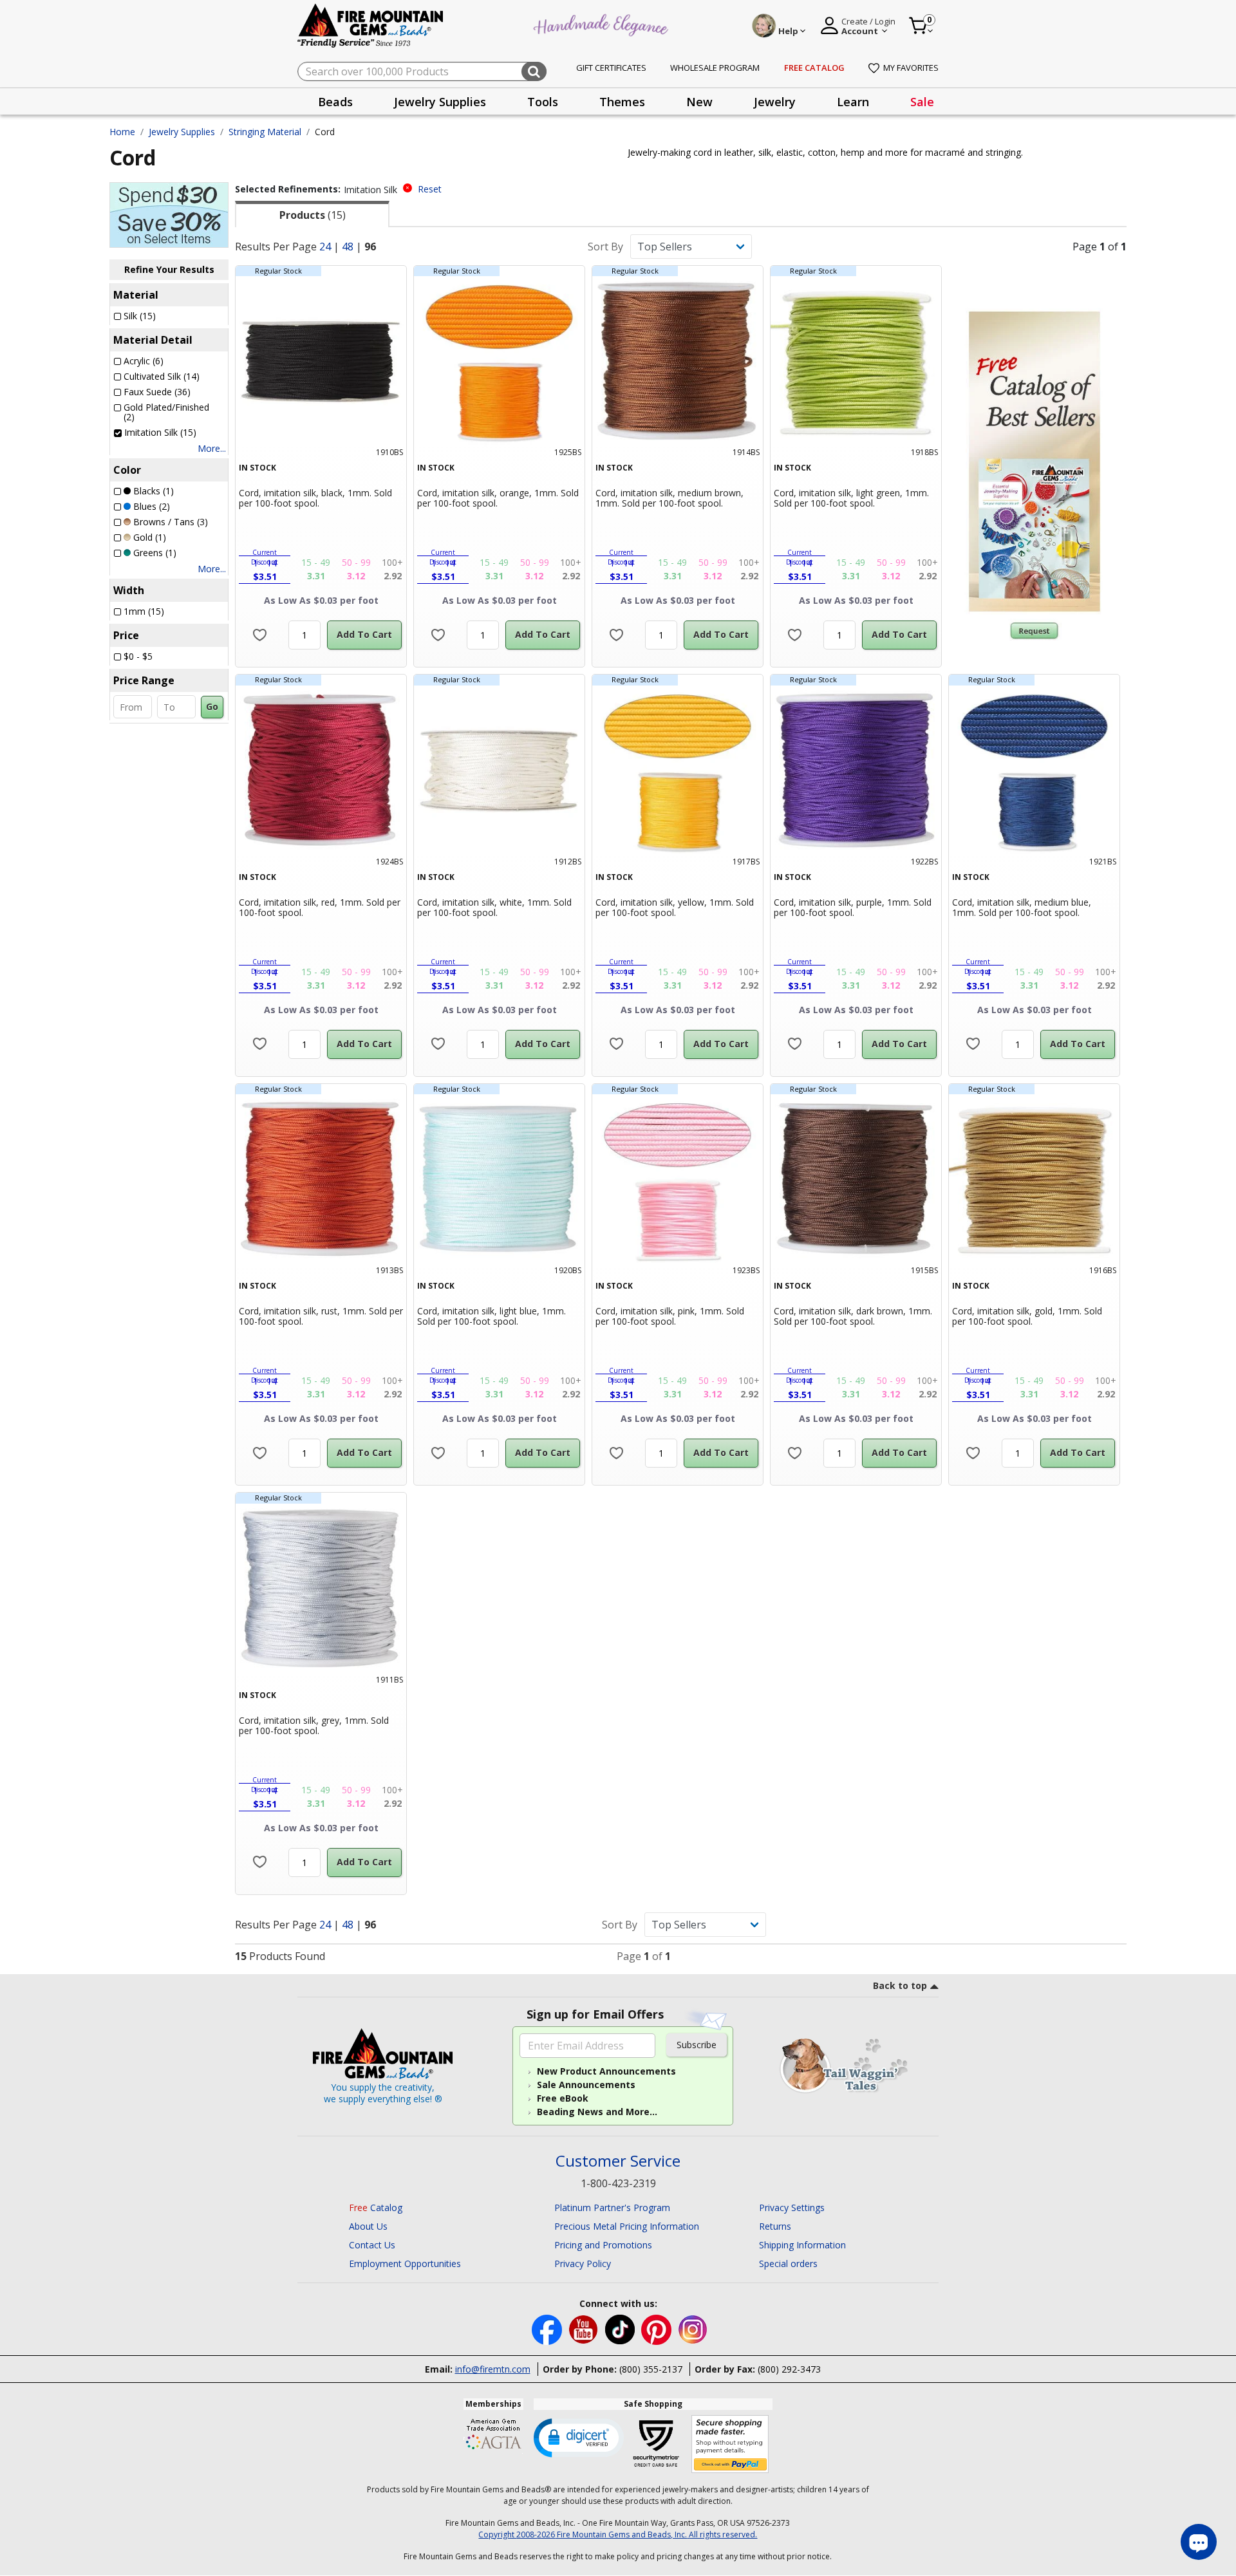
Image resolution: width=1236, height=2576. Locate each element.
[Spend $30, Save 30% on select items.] (169, 214)
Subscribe (697, 2045)
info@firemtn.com (493, 2369)
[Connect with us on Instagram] (693, 2329)
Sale (922, 102)
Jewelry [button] (775, 102)
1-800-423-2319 (618, 2183)
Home (122, 132)
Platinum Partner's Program (612, 2207)
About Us (368, 2226)
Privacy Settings (792, 2207)
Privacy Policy (583, 2263)
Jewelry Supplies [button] (440, 102)
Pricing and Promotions (603, 2245)
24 (325, 247)
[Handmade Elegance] (603, 23)
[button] (579, 2437)
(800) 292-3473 (789, 2369)
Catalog (376, 2207)
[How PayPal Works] (730, 2444)
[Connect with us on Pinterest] (658, 2329)
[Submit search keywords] (534, 71)
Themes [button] (622, 102)
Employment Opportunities (405, 2263)
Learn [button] (853, 102)
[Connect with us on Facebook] (548, 2329)
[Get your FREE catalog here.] (1034, 462)
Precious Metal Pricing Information (627, 2226)
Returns (775, 2226)
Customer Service (618, 2161)
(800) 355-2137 (651, 2369)
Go (212, 706)
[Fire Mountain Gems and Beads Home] (371, 25)
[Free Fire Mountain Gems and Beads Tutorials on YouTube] (585, 2329)
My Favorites (911, 68)
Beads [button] (335, 102)
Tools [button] (543, 102)
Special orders (788, 2263)
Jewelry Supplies (182, 132)
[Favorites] (260, 635)
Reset (430, 189)
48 (348, 247)
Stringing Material (265, 132)
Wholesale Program (715, 68)
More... (212, 448)
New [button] (699, 102)
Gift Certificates (611, 68)
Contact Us (372, 2245)
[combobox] (422, 71)
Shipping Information (802, 2245)
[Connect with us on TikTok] (621, 2329)
